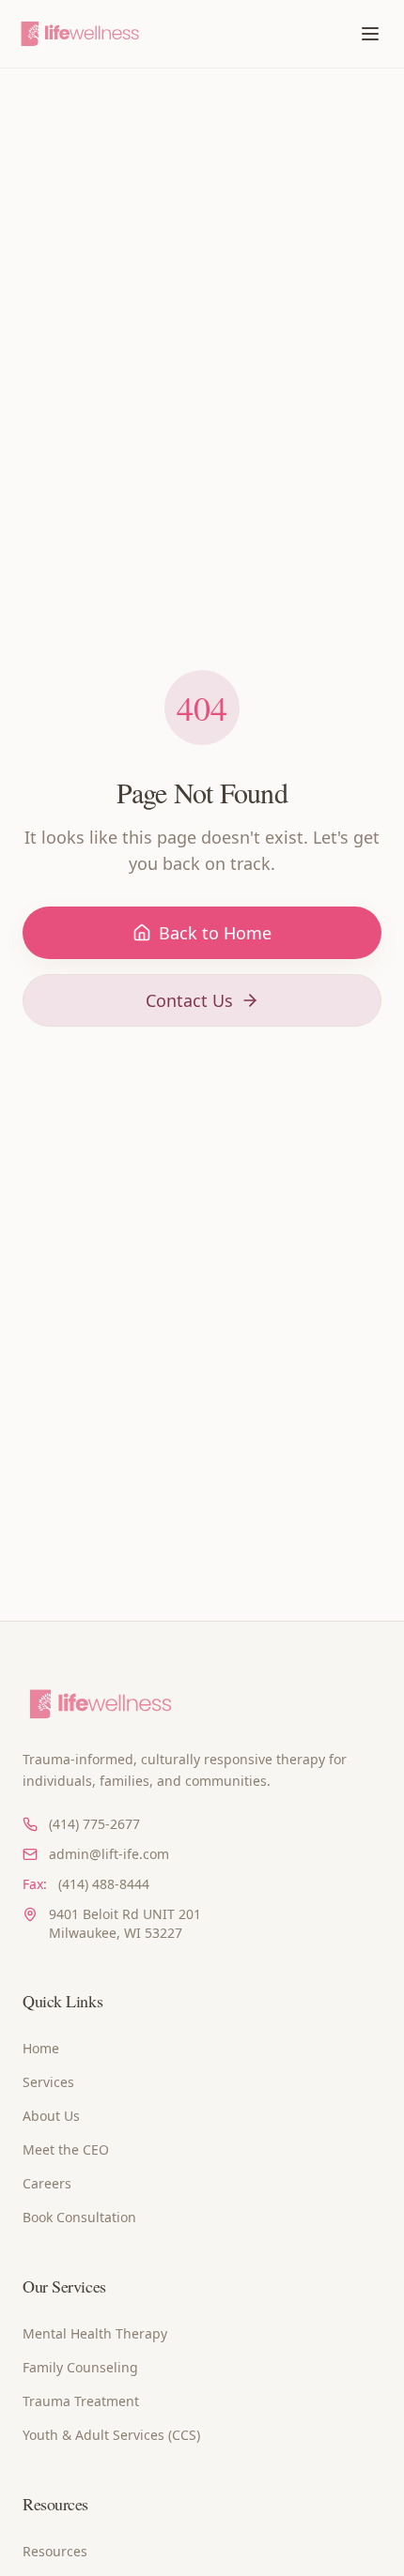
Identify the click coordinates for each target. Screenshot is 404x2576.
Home (41, 2048)
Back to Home (215, 933)
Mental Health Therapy (95, 2333)
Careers (47, 2183)
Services (48, 2082)
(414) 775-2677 (94, 1824)
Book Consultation (79, 2217)
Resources (55, 2551)
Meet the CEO (66, 2149)
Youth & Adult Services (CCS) (111, 2435)
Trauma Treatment (81, 2401)
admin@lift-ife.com (109, 1854)
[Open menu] (370, 34)
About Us (51, 2116)
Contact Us (189, 1000)
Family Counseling (80, 2367)
